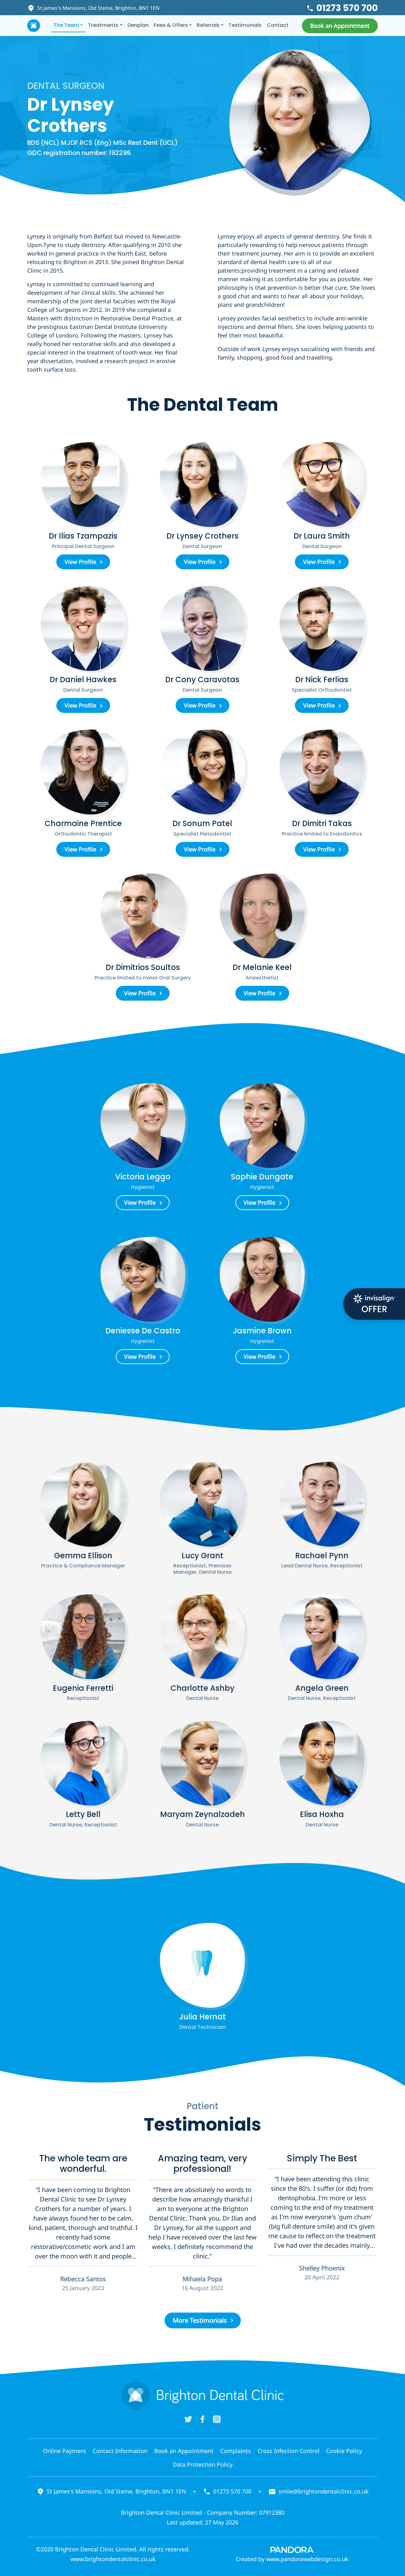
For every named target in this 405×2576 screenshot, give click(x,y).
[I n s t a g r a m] (217, 2419)
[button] (340, 26)
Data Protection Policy (203, 2464)
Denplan (138, 25)
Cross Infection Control (289, 2451)
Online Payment (65, 2451)
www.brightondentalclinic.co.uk (113, 2559)
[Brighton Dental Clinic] (34, 26)
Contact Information (120, 2451)
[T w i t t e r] (188, 2419)
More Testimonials (200, 2320)
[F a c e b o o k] (202, 2419)
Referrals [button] (208, 25)
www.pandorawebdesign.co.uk (307, 2559)
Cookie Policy (344, 2451)
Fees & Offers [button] (171, 25)
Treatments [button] (103, 25)
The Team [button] (66, 25)
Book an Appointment (184, 2451)
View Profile (80, 562)
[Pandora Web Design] (292, 2549)
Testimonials (245, 25)
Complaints (236, 2451)
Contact (278, 25)
